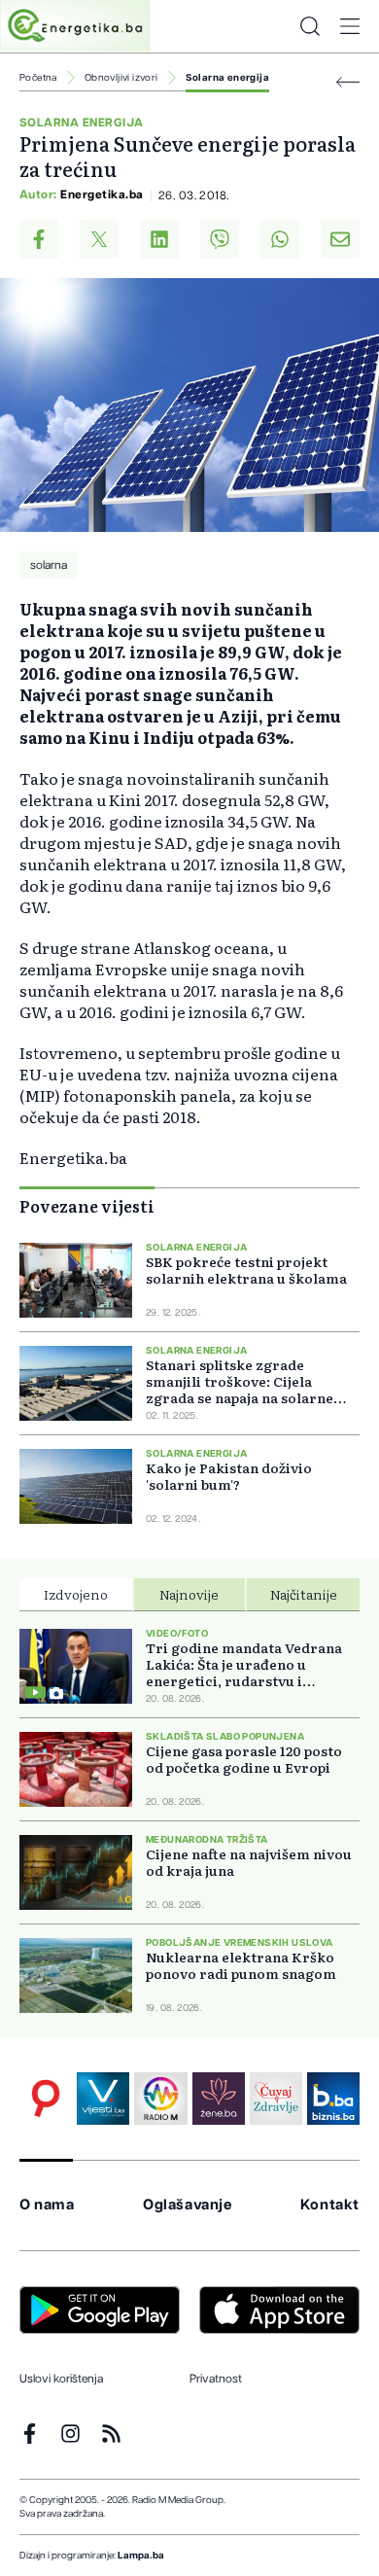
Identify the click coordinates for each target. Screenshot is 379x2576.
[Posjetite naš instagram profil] (70, 2434)
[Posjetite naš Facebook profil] (30, 2434)
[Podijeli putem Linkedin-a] (159, 239)
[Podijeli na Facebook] (39, 239)
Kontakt (330, 2205)
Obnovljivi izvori (121, 78)
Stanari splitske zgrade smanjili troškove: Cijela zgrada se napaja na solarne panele (240, 1381)
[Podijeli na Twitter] (99, 239)
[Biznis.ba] (333, 2099)
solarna (49, 565)
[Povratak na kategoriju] (348, 82)
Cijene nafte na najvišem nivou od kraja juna (249, 1862)
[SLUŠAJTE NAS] (160, 2099)
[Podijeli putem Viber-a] (220, 239)
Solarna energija (227, 78)
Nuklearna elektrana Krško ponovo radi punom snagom (241, 1965)
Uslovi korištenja (61, 2379)
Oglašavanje (188, 2205)
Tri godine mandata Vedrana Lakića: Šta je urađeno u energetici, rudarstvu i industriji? (244, 1664)
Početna (38, 78)
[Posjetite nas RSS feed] (111, 2434)
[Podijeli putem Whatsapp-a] (280, 239)
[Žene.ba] (219, 2099)
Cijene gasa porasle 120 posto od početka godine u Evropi (244, 1759)
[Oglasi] (46, 2099)
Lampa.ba (141, 2556)
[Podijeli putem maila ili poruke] (340, 239)
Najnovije (189, 1594)
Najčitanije (304, 1594)
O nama (47, 2205)
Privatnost (216, 2379)
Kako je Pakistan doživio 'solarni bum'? (229, 1476)
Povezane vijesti (87, 1206)
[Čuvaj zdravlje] (276, 2099)
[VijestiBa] (103, 2099)
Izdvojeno (76, 1594)
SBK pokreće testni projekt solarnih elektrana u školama (246, 1270)
